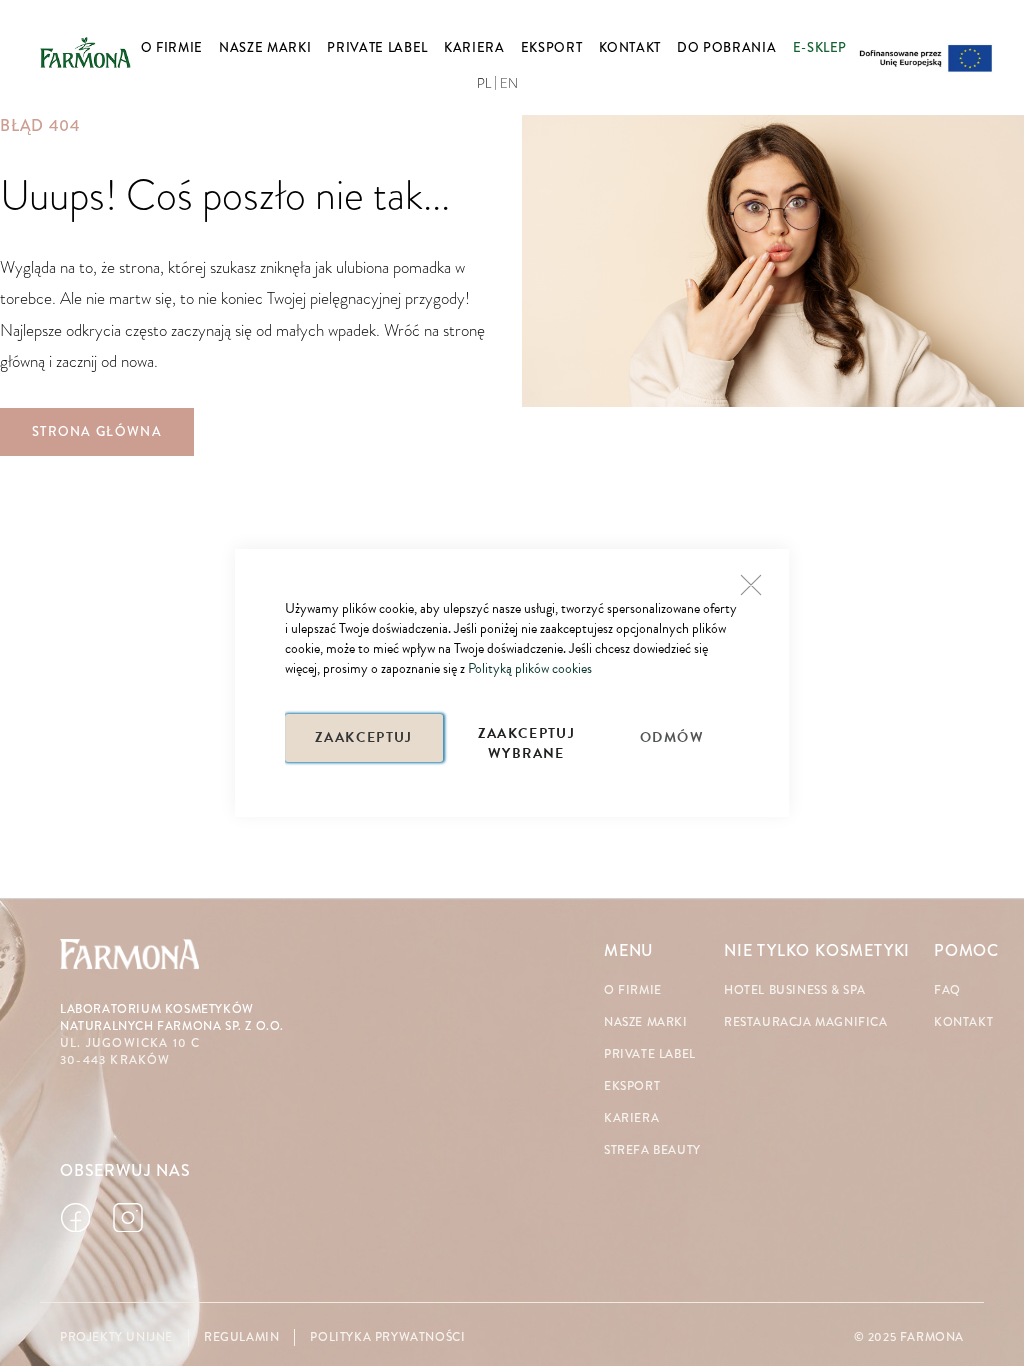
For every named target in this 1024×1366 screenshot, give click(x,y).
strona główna (97, 432)
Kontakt (963, 1022)
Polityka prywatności (387, 1337)
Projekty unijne (116, 1337)
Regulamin (241, 1337)
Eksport (632, 1086)
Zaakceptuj (364, 737)
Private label (650, 1054)
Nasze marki (646, 1022)
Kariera (631, 1118)
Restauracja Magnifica (806, 1022)
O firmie (633, 990)
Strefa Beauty (652, 1150)
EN (509, 84)
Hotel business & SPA (795, 990)
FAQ (947, 990)
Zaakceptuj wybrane (527, 742)
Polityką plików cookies (530, 668)
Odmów (672, 737)
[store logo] (85, 53)
